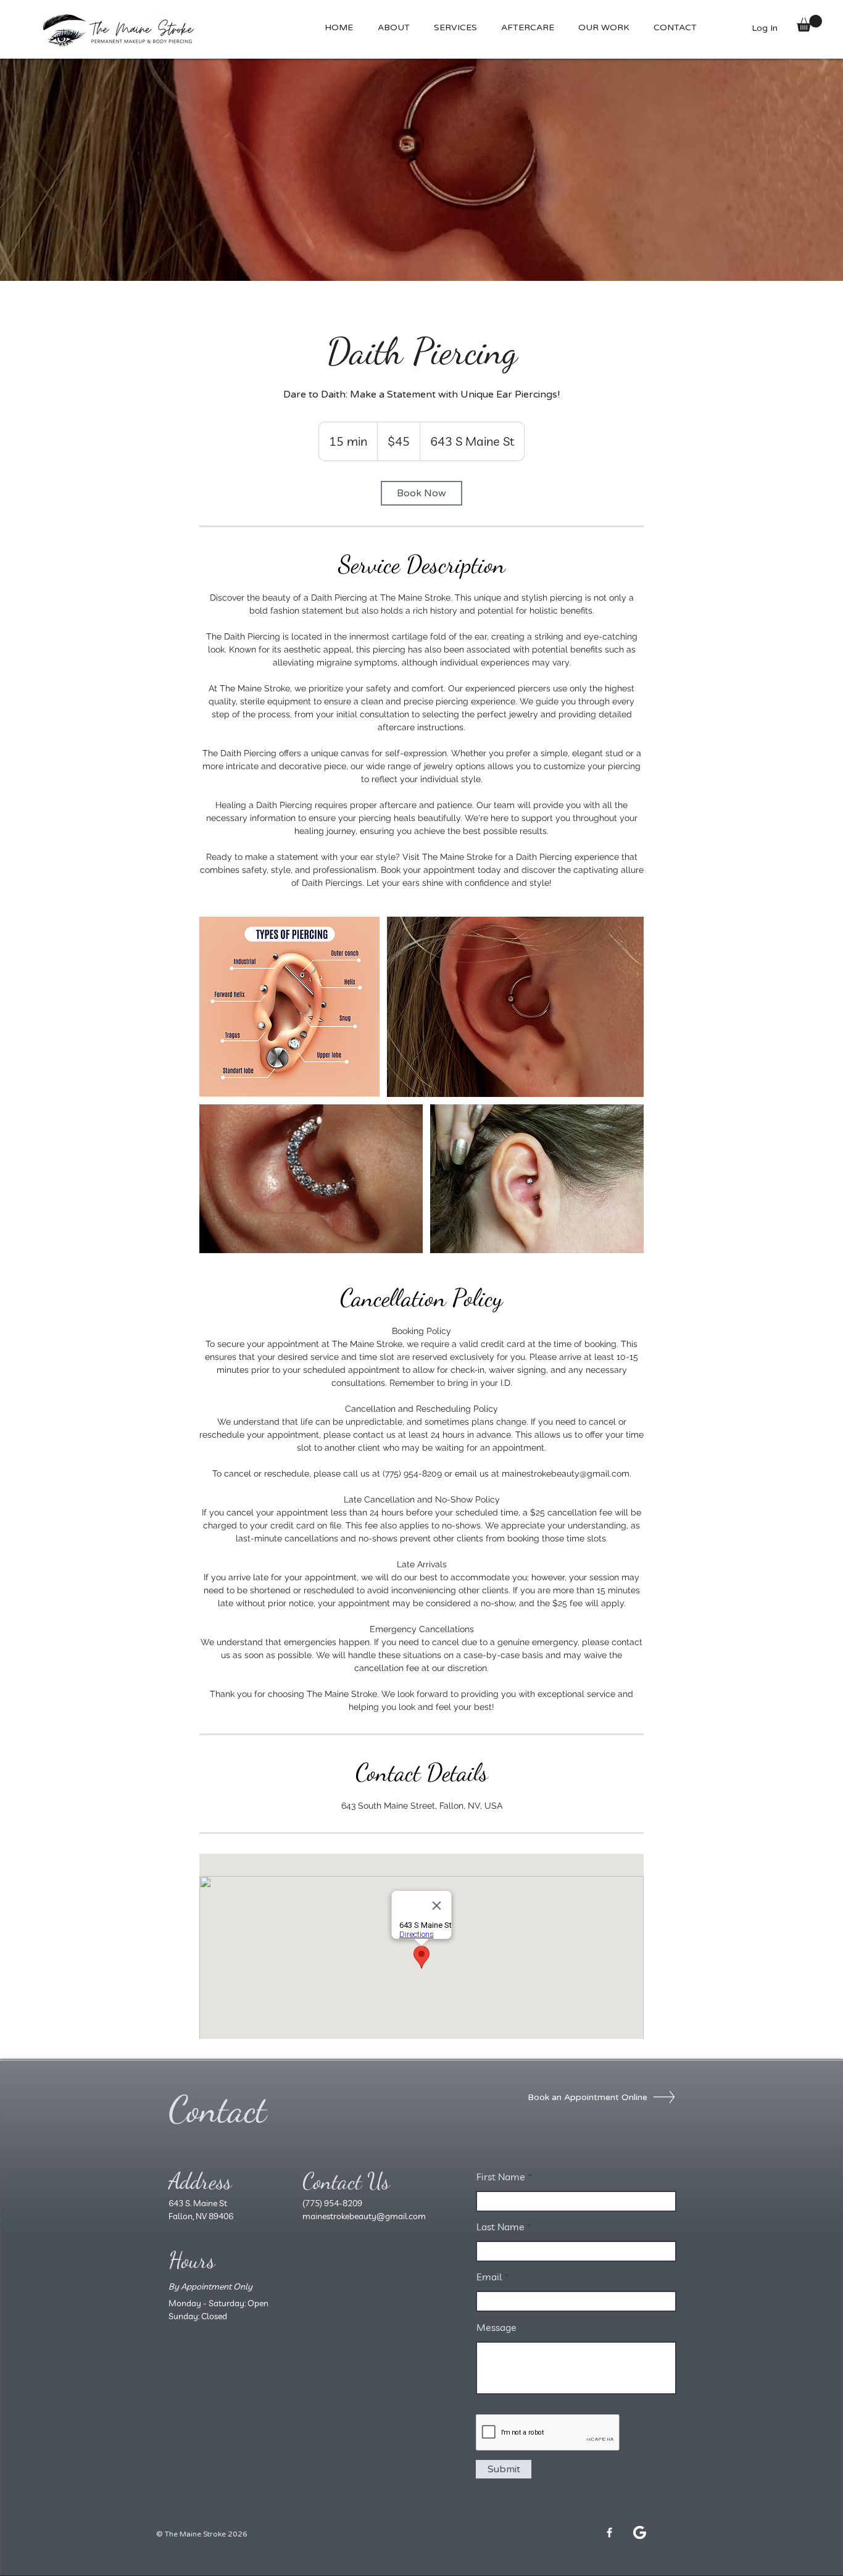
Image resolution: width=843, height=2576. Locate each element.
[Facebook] (609, 2532)
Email (489, 2277)
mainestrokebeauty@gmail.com (364, 2216)
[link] (421, 493)
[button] (527, 28)
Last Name (500, 2227)
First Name (501, 2177)
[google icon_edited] (640, 2532)
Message (496, 2327)
